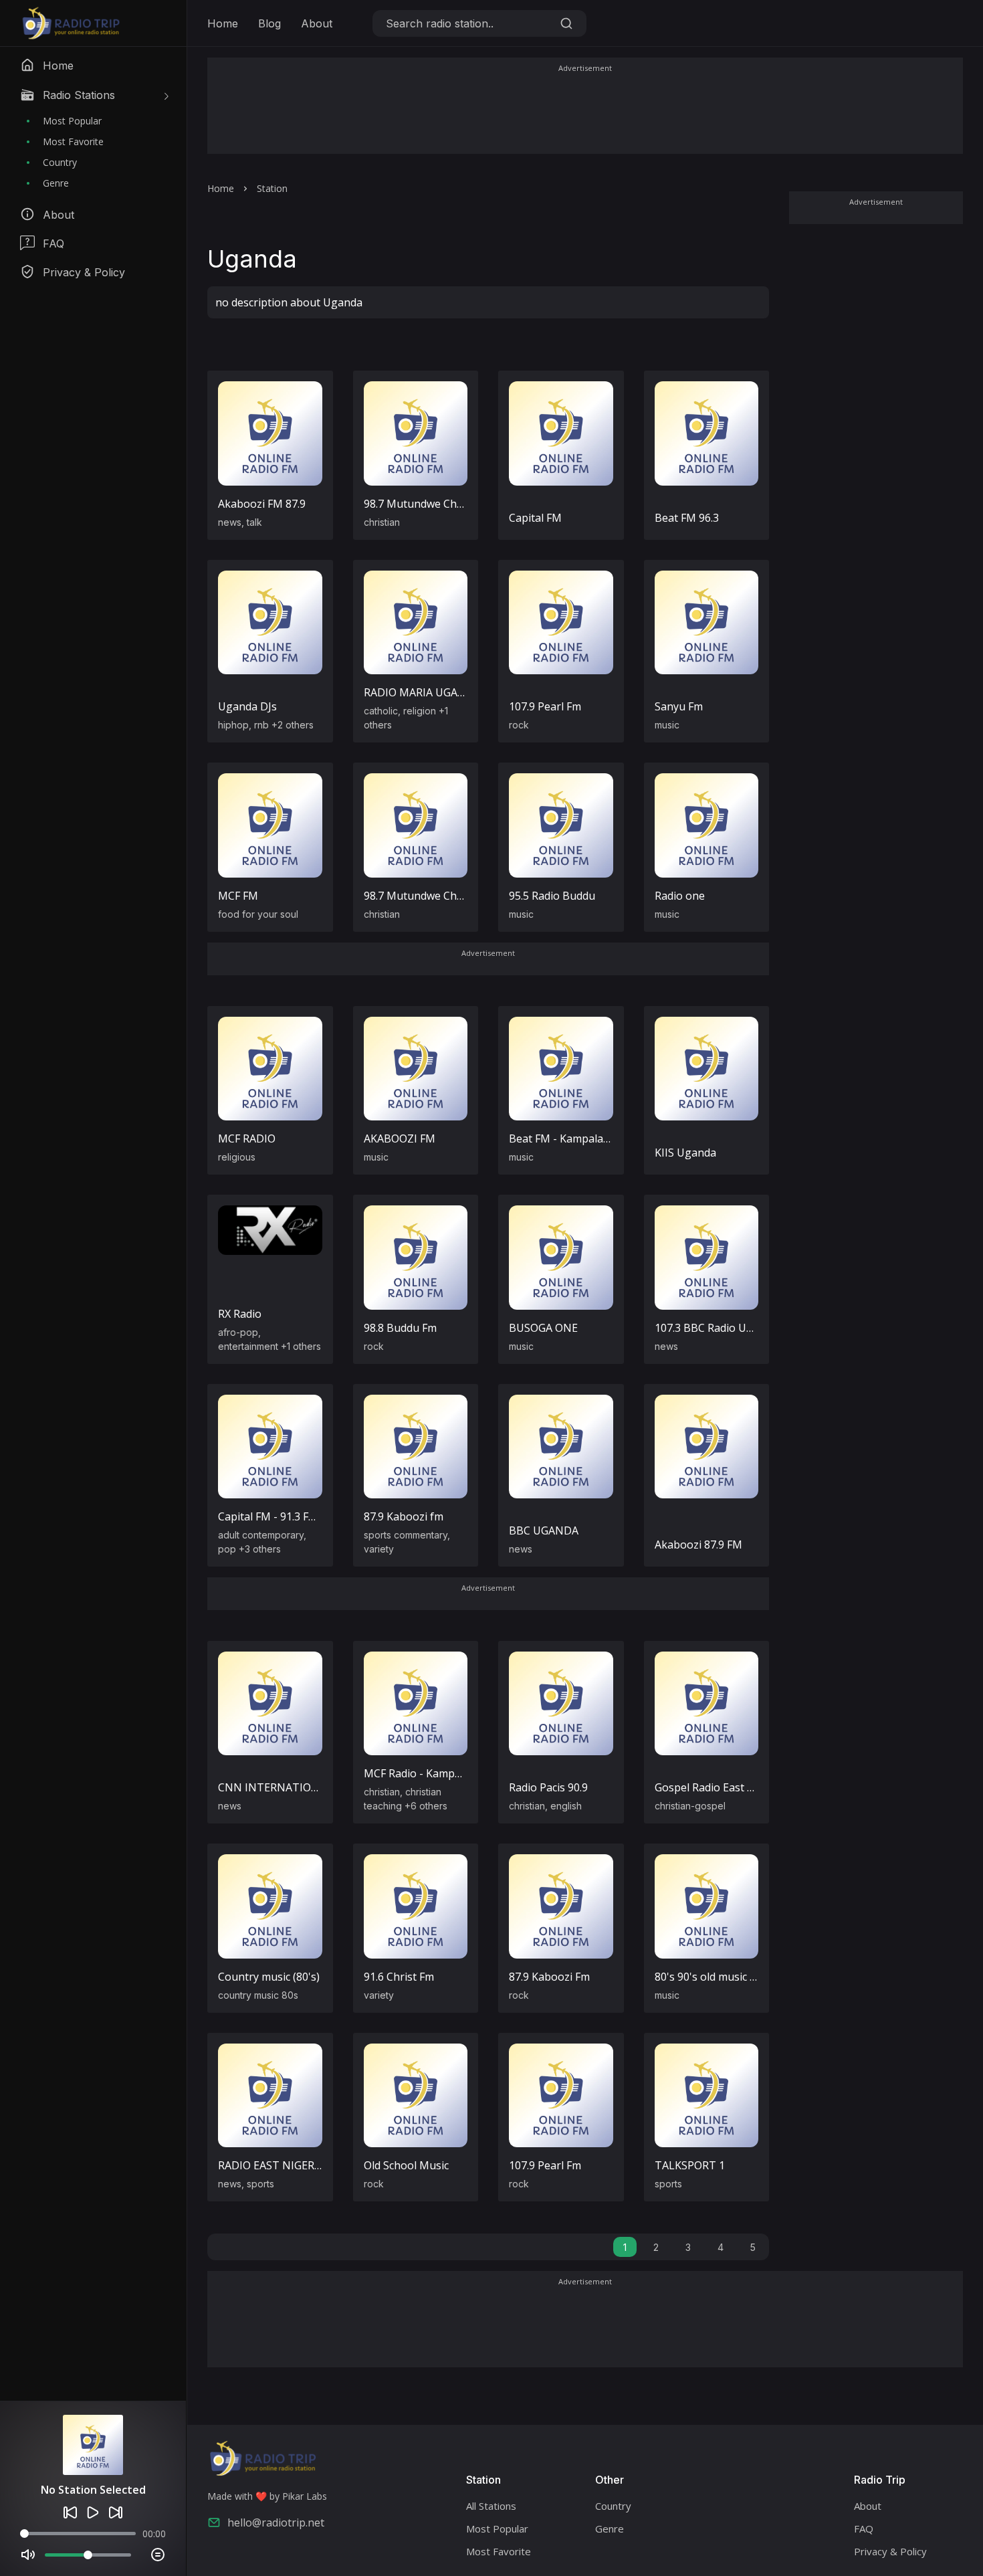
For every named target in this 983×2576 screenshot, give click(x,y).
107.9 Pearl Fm (545, 706)
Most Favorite (73, 141)
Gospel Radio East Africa (715, 1787)
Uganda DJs (247, 706)
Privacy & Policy (890, 2551)
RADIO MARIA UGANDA (422, 692)
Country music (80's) (269, 1977)
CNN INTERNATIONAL (275, 1787)
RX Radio (240, 1314)
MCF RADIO (247, 1138)
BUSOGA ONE (543, 1328)
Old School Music (406, 2165)
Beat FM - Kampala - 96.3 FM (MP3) (596, 1138)
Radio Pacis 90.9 (548, 1787)
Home (223, 23)
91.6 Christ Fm (399, 1977)
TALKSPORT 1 (690, 2165)
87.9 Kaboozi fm (404, 1516)
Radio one (680, 896)
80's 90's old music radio (715, 1977)
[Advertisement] (585, 115)
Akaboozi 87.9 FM (698, 1545)
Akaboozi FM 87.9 (262, 504)
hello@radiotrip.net (276, 2522)
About (317, 23)
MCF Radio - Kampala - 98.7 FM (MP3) (456, 1773)
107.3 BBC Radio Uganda (716, 1328)
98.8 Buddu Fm (400, 1328)
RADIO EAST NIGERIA (271, 2165)
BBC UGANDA (544, 1530)
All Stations (491, 2506)
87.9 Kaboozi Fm (549, 1977)
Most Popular (72, 121)
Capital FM (535, 518)
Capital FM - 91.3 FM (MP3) (284, 1516)
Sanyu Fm (679, 706)
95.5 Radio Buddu (552, 896)
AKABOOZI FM (400, 1138)
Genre (56, 183)
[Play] (93, 2512)
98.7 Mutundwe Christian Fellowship (454, 504)
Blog (269, 23)
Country (60, 162)
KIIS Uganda (685, 1153)
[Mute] (28, 2555)
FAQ (864, 2529)
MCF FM (238, 896)
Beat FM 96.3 (687, 518)
